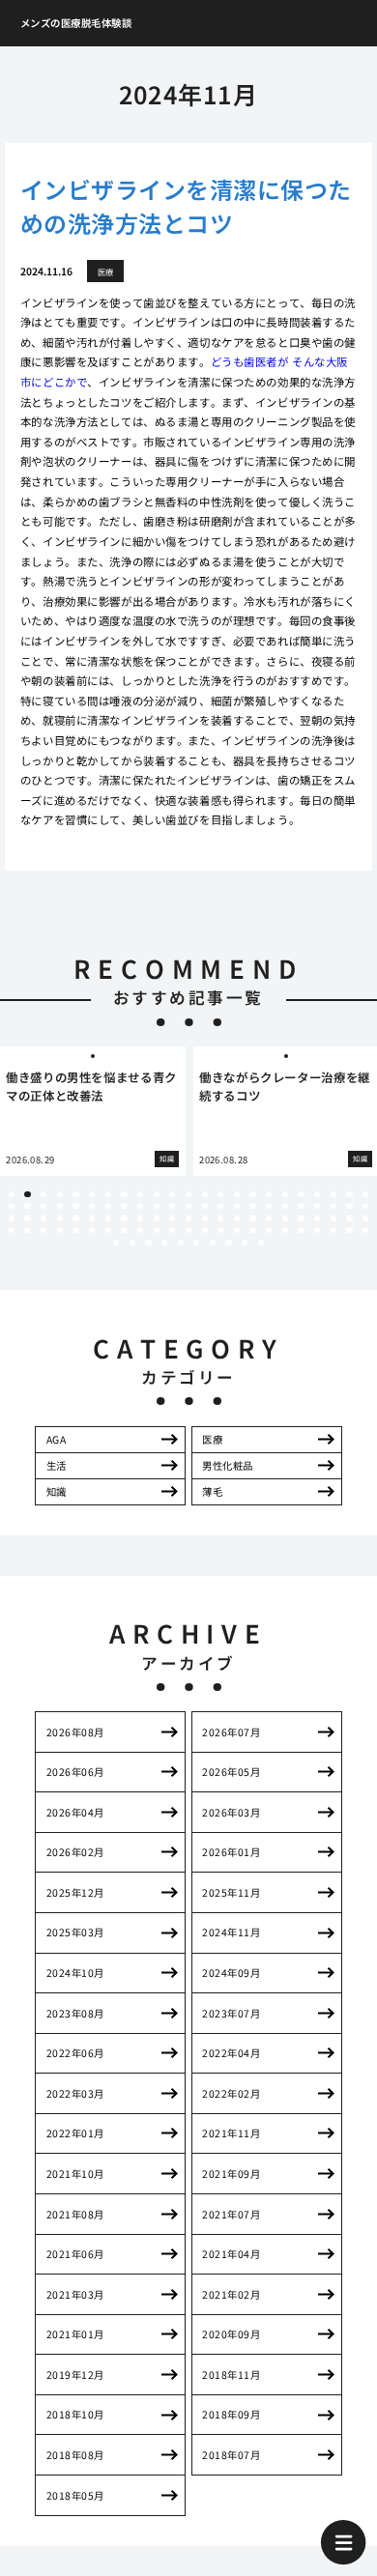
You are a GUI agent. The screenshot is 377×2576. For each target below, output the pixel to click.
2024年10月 (75, 1973)
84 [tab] (237, 1230)
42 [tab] (301, 1206)
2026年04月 (75, 1812)
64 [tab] (285, 1218)
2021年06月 (75, 2254)
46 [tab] (365, 1206)
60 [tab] (220, 1218)
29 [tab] (92, 1206)
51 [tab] (75, 1218)
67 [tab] (333, 1218)
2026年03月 (231, 1812)
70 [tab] (12, 1230)
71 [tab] (27, 1230)
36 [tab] (205, 1206)
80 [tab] (172, 1230)
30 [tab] (108, 1206)
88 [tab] (301, 1230)
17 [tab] (269, 1194)
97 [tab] (181, 1243)
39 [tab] (252, 1206)
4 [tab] (60, 1194)
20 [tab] (317, 1194)
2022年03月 (75, 2093)
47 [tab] (12, 1218)
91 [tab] (349, 1230)
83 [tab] (220, 1230)
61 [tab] (237, 1218)
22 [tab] (349, 1194)
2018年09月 (231, 2414)
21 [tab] (333, 1194)
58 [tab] (188, 1218)
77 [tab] (124, 1230)
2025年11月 (231, 1892)
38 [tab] (237, 1206)
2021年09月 (231, 2174)
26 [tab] (43, 1206)
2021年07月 (231, 2214)
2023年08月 (75, 2013)
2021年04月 (231, 2254)
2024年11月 (231, 1932)
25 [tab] (27, 1206)
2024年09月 (231, 1973)
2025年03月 (75, 1932)
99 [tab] (213, 1243)
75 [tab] (92, 1230)
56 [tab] (157, 1218)
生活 (57, 1465)
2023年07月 (231, 2013)
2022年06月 (75, 2053)
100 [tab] (228, 1243)
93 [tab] (116, 1243)
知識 (57, 1491)
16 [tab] (252, 1194)
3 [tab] (43, 1194)
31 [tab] (124, 1206)
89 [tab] (317, 1230)
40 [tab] (269, 1206)
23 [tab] (365, 1194)
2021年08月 (75, 2214)
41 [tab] (285, 1206)
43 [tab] (317, 1206)
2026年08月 (75, 1732)
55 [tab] (140, 1218)
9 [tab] (140, 1194)
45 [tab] (349, 1206)
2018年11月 (231, 2375)
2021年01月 (75, 2334)
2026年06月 (75, 1772)
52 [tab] (92, 1218)
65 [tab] (301, 1218)
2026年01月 (231, 1852)
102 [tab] (261, 1243)
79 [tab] (157, 1230)
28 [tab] (75, 1206)
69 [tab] (365, 1218)
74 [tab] (75, 1230)
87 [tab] (285, 1230)
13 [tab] (205, 1194)
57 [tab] (172, 1218)
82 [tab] (205, 1230)
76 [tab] (108, 1230)
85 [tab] (252, 1230)
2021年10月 (75, 2174)
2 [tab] (28, 1194)
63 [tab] (269, 1218)
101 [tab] (245, 1243)
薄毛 (212, 1491)
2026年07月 (231, 1732)
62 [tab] (252, 1218)
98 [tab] (196, 1243)
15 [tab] (237, 1194)
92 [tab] (365, 1230)
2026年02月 (75, 1852)
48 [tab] (27, 1218)
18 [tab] (285, 1194)
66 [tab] (317, 1218)
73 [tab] (60, 1230)
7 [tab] (108, 1194)
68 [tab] (349, 1218)
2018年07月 (231, 2455)
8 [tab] (124, 1194)
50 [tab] (60, 1218)
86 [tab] (269, 1230)
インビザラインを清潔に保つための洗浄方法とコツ (186, 206)
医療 (212, 1439)
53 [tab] (108, 1218)
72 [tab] (43, 1230)
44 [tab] (333, 1206)
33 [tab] (157, 1206)
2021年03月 (75, 2294)
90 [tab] (333, 1230)
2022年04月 (231, 2053)
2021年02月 (231, 2294)
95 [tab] (148, 1243)
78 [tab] (140, 1230)
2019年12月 (75, 2375)
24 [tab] (12, 1206)
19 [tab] (301, 1194)
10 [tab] (157, 1194)
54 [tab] (124, 1218)
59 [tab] (205, 1218)
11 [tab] (172, 1194)
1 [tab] (12, 1194)
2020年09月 (231, 2334)
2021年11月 (231, 2133)
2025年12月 (75, 1892)
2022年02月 (231, 2093)
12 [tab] (188, 1194)
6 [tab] (92, 1194)
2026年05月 (231, 1772)
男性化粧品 (228, 1465)
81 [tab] (188, 1230)
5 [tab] (76, 1194)
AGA (57, 1439)
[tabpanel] (93, 1111)
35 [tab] (188, 1206)
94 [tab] (132, 1243)
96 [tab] (164, 1243)
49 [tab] (43, 1218)
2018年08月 (75, 2455)
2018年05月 (75, 2495)
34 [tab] (172, 1206)
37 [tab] (220, 1206)
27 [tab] (60, 1206)
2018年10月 (75, 2414)
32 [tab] (140, 1206)
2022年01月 (75, 2133)
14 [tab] (220, 1194)
